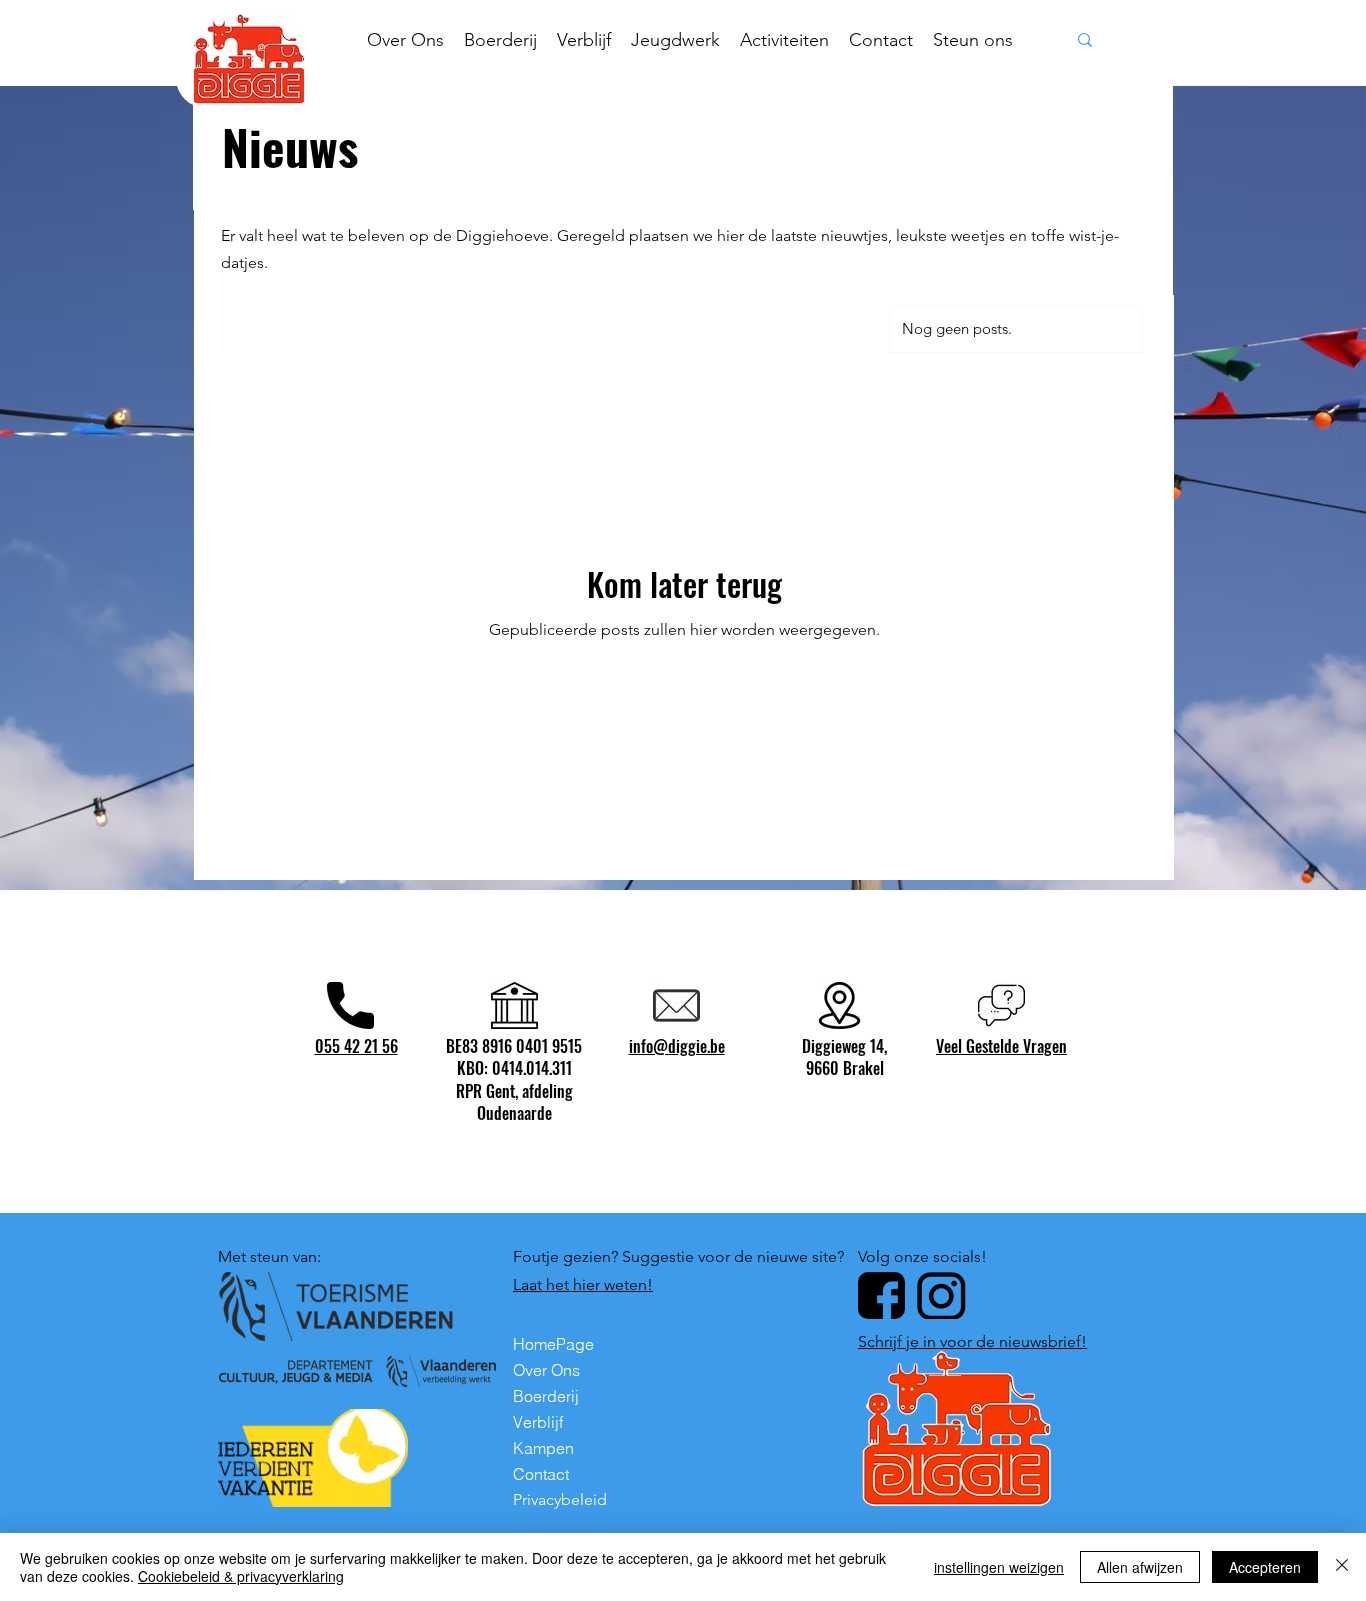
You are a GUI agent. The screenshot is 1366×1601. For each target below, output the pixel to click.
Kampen (543, 1448)
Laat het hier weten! (583, 1284)
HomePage (553, 1344)
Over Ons (546, 1370)
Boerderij (546, 1396)
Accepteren (1265, 1567)
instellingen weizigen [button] (999, 1567)
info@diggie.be (677, 1046)
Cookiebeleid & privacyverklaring (241, 1576)
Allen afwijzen (1140, 1567)
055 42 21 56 (356, 1046)
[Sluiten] (1342, 1567)
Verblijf (538, 1422)
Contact (541, 1474)
